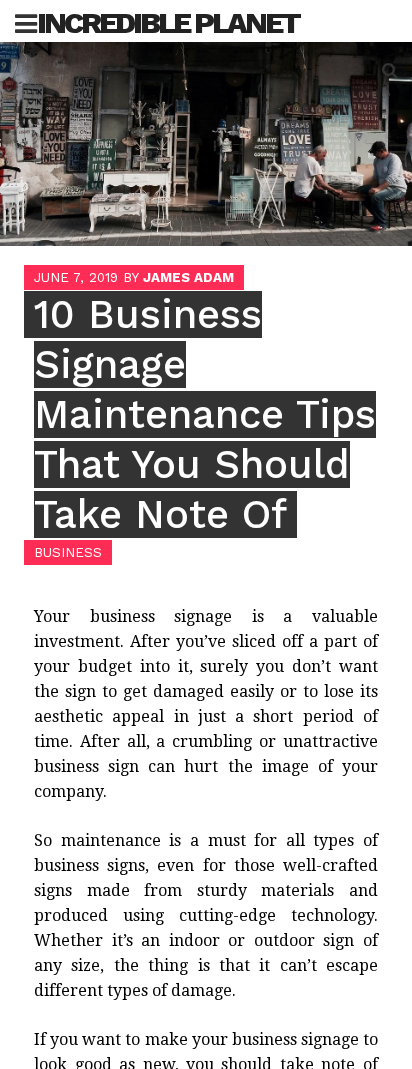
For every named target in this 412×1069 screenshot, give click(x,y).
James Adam (188, 277)
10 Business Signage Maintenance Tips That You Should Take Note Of (205, 414)
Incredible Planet (168, 22)
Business (68, 552)
